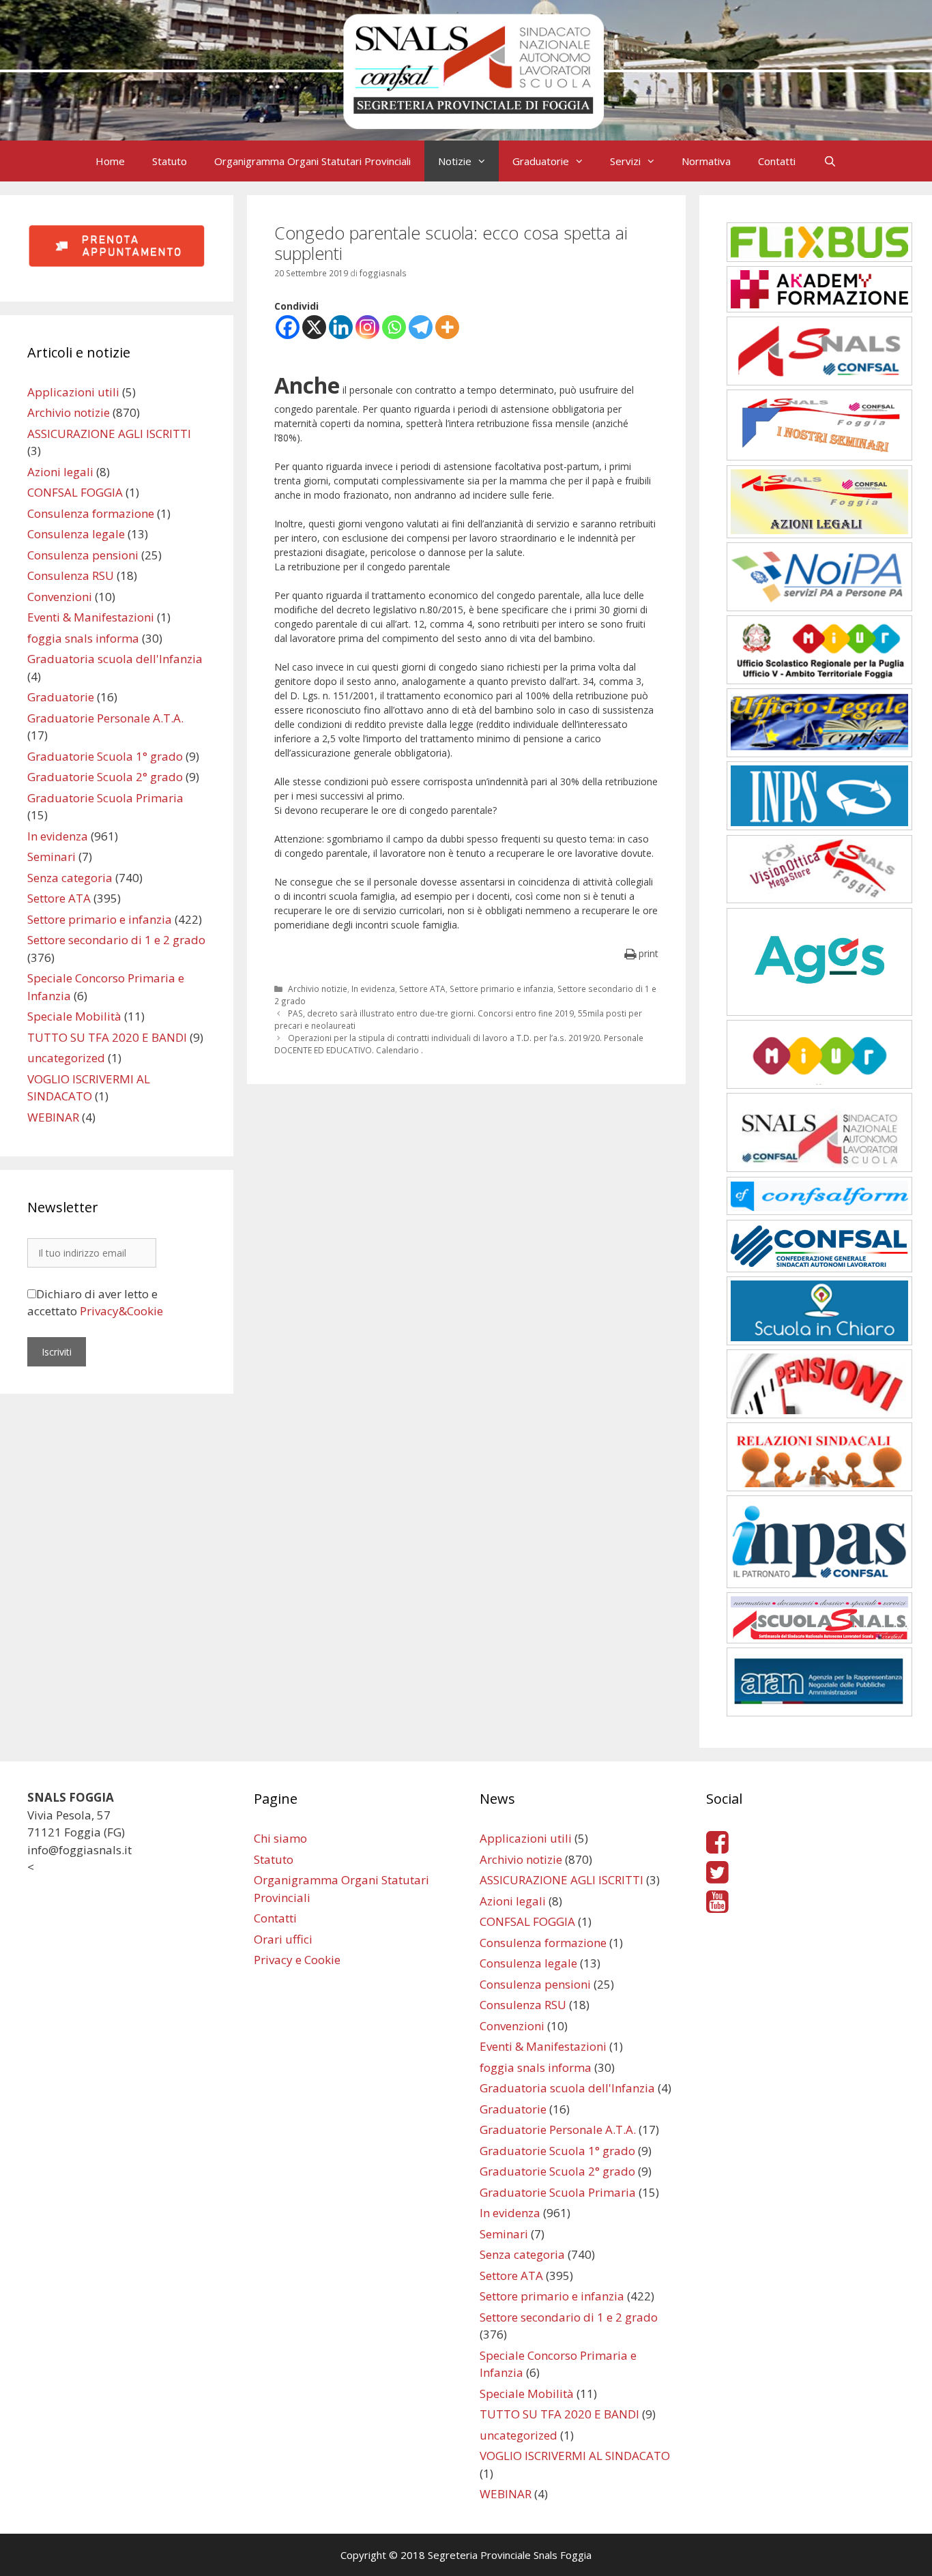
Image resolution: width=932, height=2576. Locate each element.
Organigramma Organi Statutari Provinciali (312, 161)
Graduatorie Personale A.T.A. (105, 718)
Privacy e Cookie (297, 1960)
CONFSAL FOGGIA (75, 492)
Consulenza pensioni (83, 555)
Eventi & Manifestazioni (91, 617)
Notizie (455, 161)
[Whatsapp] (394, 327)
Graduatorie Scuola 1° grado (105, 756)
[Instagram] (367, 327)
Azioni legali (60, 472)
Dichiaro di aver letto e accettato (95, 1303)
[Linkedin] (341, 327)
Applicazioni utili (73, 392)
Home (110, 161)
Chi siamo (280, 1838)
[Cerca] (829, 161)
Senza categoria (70, 878)
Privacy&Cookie (121, 1311)
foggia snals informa (83, 638)
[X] (314, 327)
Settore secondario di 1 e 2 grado (116, 940)
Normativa (706, 161)
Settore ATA (422, 989)
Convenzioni (60, 597)
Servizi (625, 161)
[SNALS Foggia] (466, 69)
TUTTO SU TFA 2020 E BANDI (107, 1037)
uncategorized (66, 1058)
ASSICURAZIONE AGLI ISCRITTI (109, 434)
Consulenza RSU (71, 575)
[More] (447, 327)
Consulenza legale (76, 534)
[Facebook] (288, 327)
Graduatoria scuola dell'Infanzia (115, 659)
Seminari (52, 857)
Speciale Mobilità (74, 1016)
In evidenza (373, 989)
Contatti (777, 161)
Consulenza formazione (91, 513)
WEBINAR (53, 1117)
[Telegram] (421, 327)
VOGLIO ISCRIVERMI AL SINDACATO (575, 2456)
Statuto (170, 161)
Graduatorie (541, 161)
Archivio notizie (318, 989)
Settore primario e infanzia (501, 989)
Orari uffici (283, 1939)
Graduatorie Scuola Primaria (105, 798)
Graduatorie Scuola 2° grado (105, 777)
